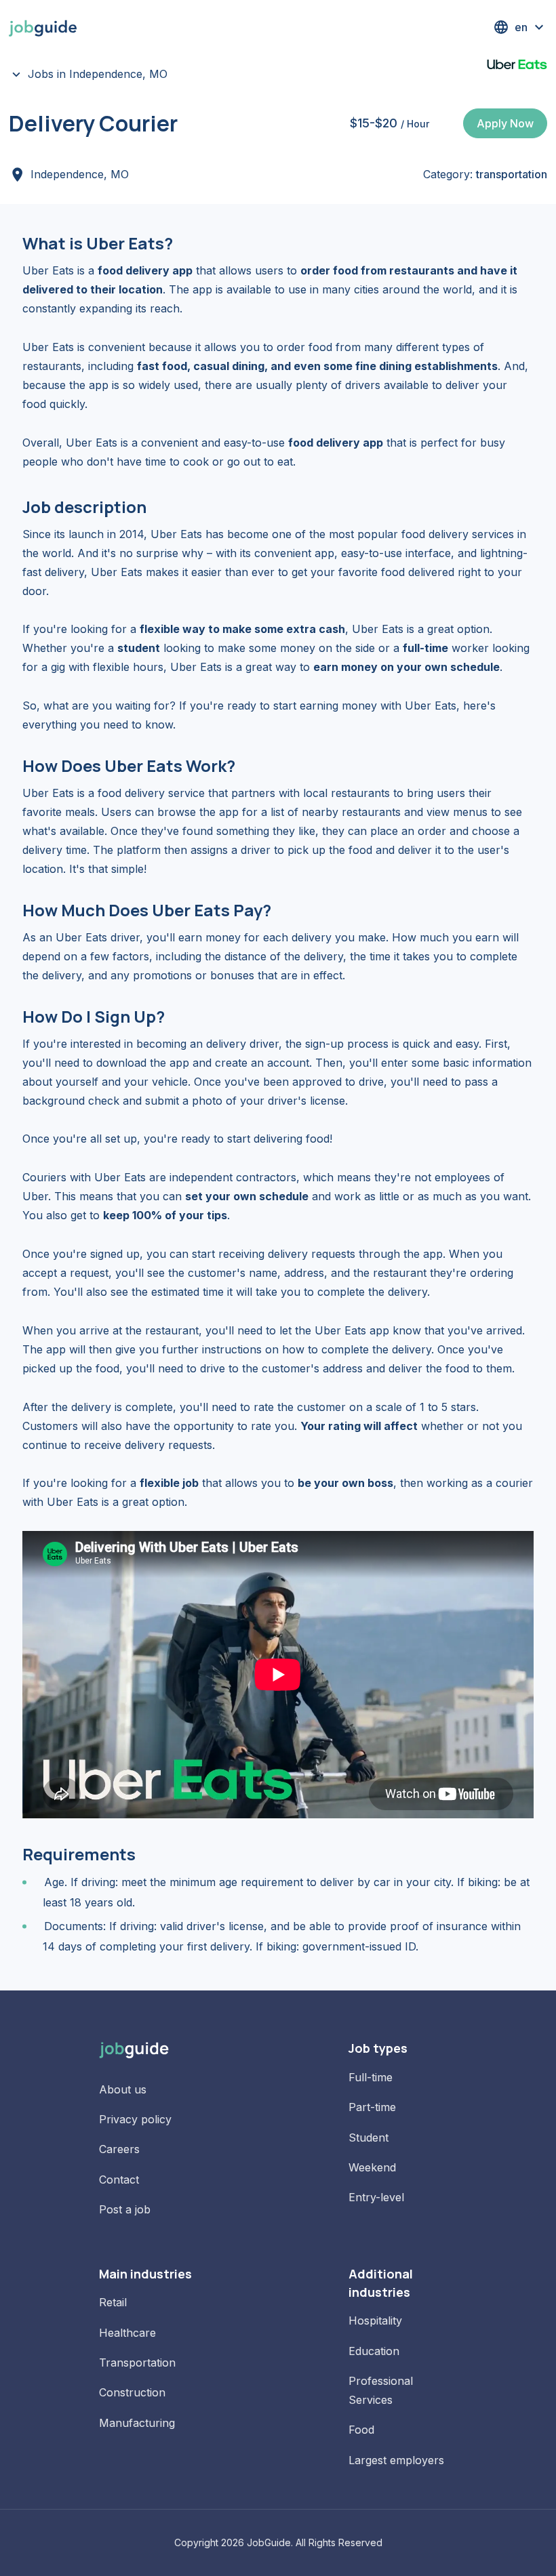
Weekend (372, 2167)
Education (374, 2351)
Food (361, 2430)
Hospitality (375, 2321)
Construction (132, 2392)
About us (123, 2089)
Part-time (372, 2107)
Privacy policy (135, 2119)
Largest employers (396, 2460)
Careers (119, 2149)
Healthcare (127, 2333)
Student (369, 2138)
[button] (520, 27)
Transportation (137, 2363)
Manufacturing (137, 2423)
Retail (113, 2302)
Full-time (371, 2077)
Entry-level (376, 2197)
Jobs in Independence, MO (98, 74)
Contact (119, 2180)
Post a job (125, 2209)
